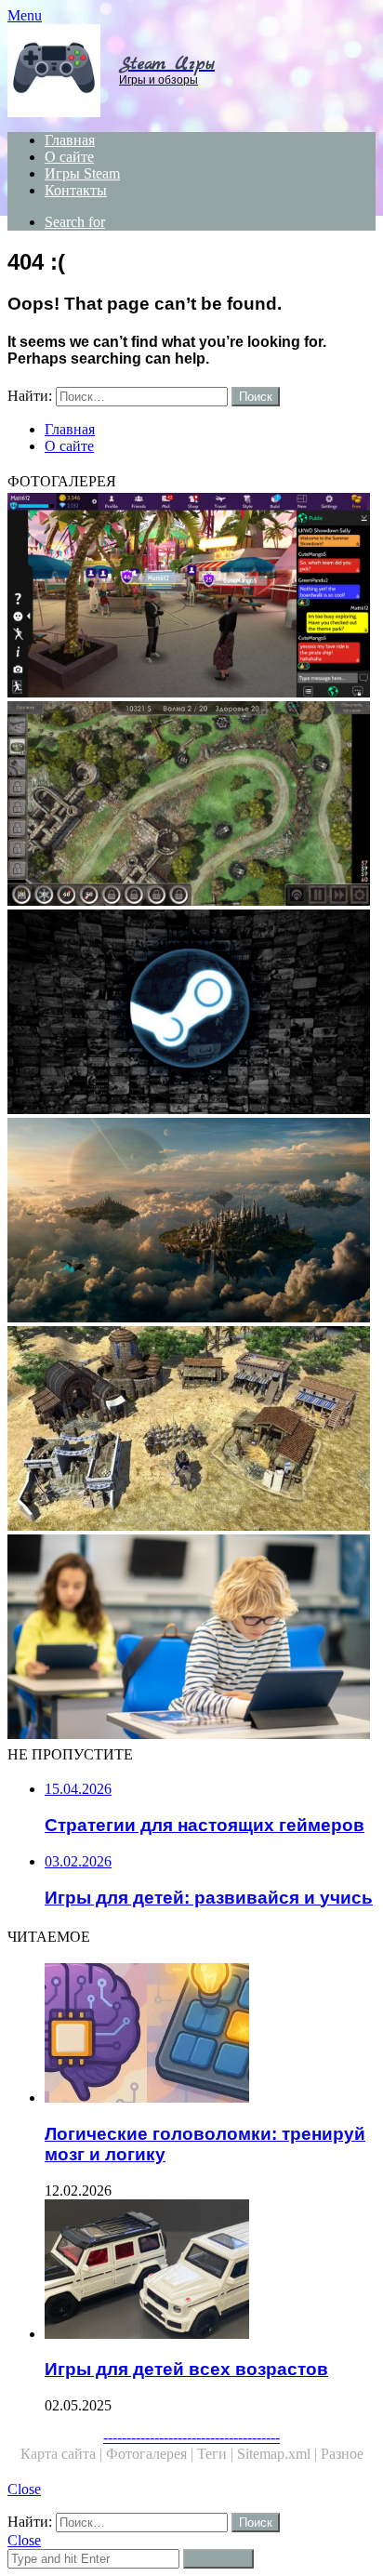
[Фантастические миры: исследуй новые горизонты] (191, 1222)
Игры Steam (82, 173)
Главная (70, 140)
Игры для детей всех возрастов (186, 2369)
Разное (342, 2454)
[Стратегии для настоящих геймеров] (191, 805)
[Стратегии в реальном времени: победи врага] (191, 1430)
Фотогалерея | (152, 2454)
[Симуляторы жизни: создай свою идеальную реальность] (191, 597)
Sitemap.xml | (279, 2454)
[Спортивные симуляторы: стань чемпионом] (191, 1639)
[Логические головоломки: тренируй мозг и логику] (210, 2035)
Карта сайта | (63, 2454)
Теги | (217, 2454)
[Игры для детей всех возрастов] (210, 2271)
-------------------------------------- (191, 2437)
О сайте (69, 157)
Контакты (76, 190)
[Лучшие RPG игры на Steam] (191, 1014)
